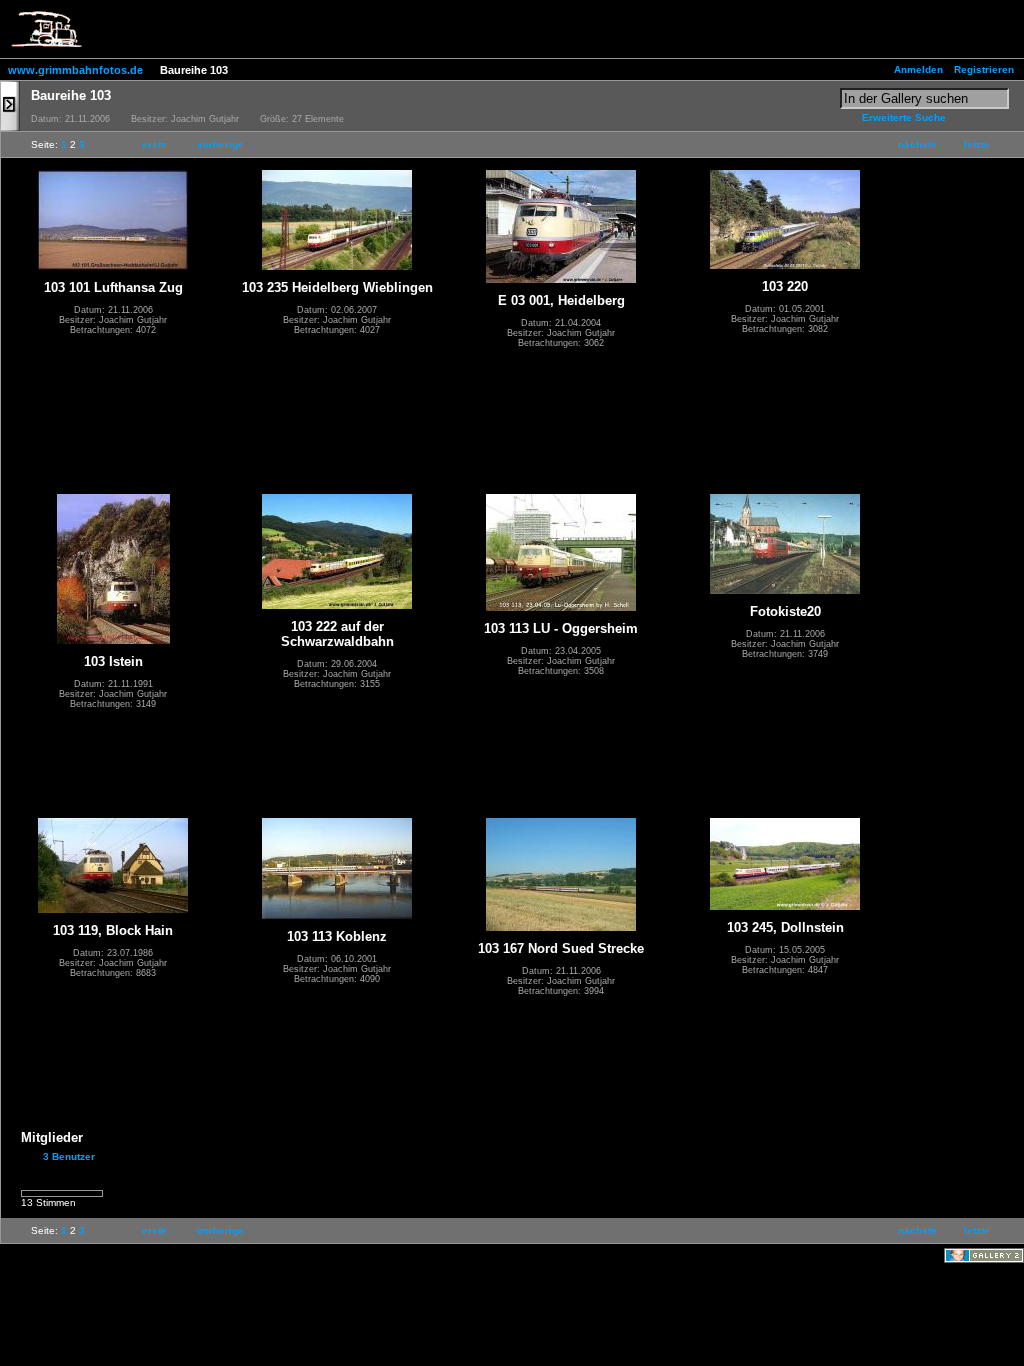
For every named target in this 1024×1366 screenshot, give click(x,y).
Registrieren (984, 69)
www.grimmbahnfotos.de (75, 70)
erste (154, 144)
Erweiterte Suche (904, 117)
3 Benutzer (69, 1156)
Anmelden (918, 69)
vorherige (220, 144)
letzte (977, 144)
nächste (917, 144)
